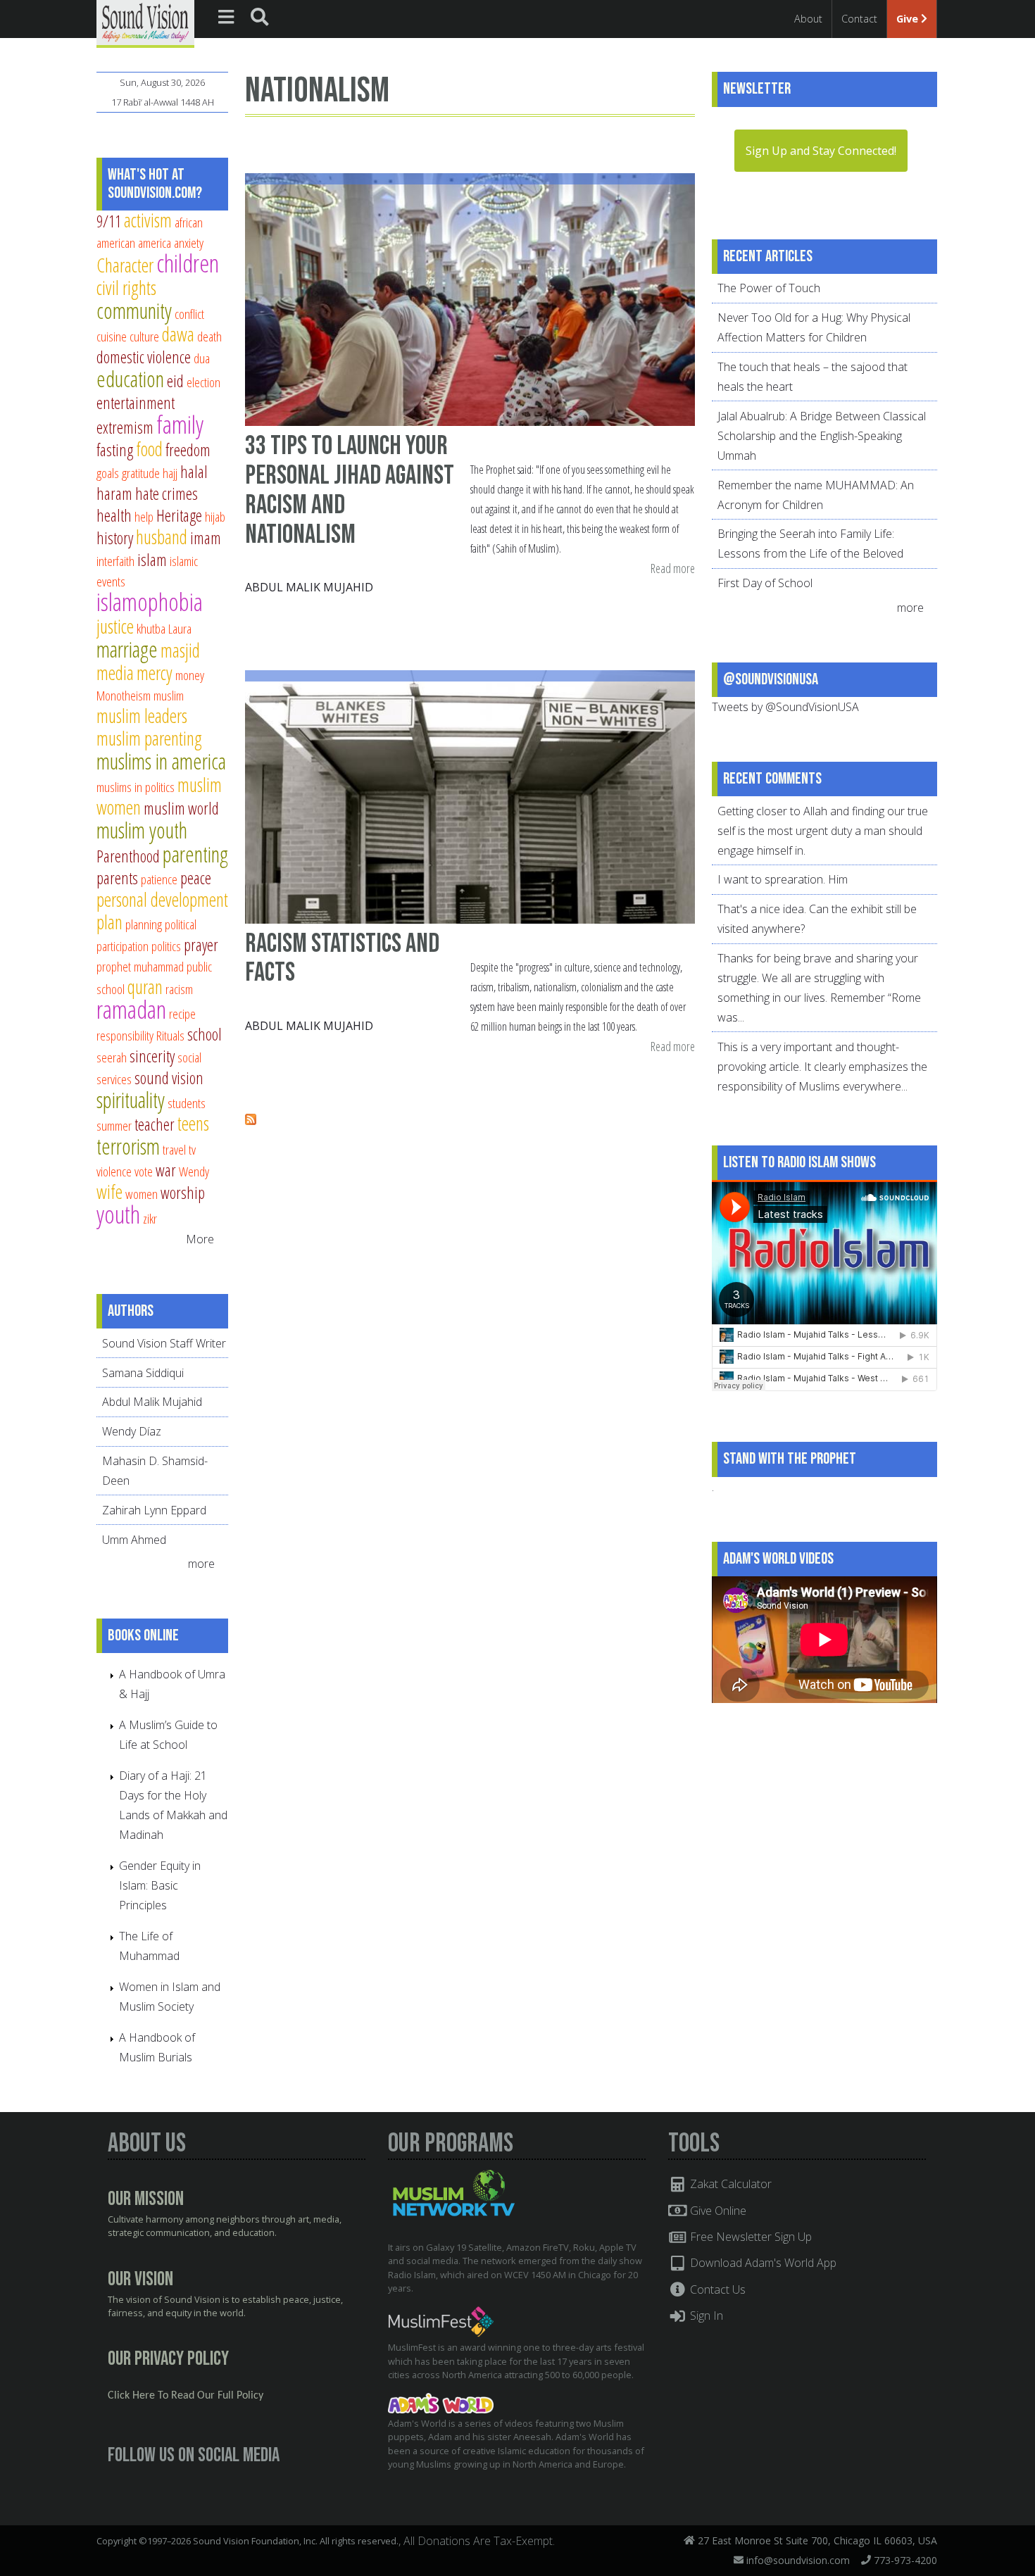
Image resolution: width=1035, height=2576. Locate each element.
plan (109, 922)
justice (115, 626)
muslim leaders (142, 716)
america (155, 243)
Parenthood (128, 856)
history (115, 538)
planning (144, 924)
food (149, 449)
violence (114, 1171)
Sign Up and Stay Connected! (821, 151)
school (205, 1034)
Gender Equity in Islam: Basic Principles (160, 1885)
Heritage (179, 515)
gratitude (141, 473)
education (130, 379)
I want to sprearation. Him (783, 879)
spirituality (131, 1100)
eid (175, 381)
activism (148, 220)
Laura (180, 628)
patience (159, 879)
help (144, 516)
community (134, 310)
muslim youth (142, 830)
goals (108, 473)
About (808, 19)
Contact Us (716, 2289)
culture (144, 336)
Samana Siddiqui (143, 1373)
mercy (155, 673)
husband (162, 537)
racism (179, 989)
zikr (150, 1218)
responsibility (125, 1035)
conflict (189, 314)
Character (125, 265)
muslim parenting (149, 738)
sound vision (169, 1078)
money (190, 675)
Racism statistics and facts (342, 959)
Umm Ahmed (134, 1540)
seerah (112, 1057)
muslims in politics (136, 787)
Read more (673, 569)
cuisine (112, 336)
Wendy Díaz (132, 1431)
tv (192, 1149)
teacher (155, 1124)
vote (144, 1171)
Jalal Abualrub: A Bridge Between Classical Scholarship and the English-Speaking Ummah (822, 436)
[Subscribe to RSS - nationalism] (251, 1121)
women (142, 1194)
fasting (115, 450)
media (115, 673)
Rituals (170, 1035)
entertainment (136, 403)
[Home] (145, 23)
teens (193, 1123)
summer (114, 1125)
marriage (127, 649)
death (209, 336)
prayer (201, 945)
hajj (170, 473)
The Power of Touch (769, 288)
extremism (125, 427)
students (187, 1103)
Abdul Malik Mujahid (309, 587)
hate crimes (167, 494)
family (180, 424)
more (203, 1564)
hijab (215, 516)
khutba (151, 628)
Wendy (194, 1171)
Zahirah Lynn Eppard (154, 1510)
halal (194, 472)
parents (117, 878)
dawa (178, 334)
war (166, 1170)
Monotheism (124, 695)
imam (206, 538)
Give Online (717, 2211)
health (114, 515)
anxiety (189, 243)
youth (118, 1214)
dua (202, 358)
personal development (162, 899)
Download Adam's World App (762, 2263)
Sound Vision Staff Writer (164, 1343)
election (203, 382)
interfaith (115, 561)
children (188, 263)
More (200, 1239)
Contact (859, 19)
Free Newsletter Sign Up (749, 2237)
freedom (188, 450)
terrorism (128, 1146)
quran (145, 987)
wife (109, 1192)
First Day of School (765, 583)
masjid (180, 650)
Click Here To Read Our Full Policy (186, 2396)
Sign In (705, 2316)
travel (174, 1149)
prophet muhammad (140, 966)
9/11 (109, 221)
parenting (195, 854)
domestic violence (144, 357)
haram (114, 494)
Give (909, 19)
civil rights (126, 288)
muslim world (181, 808)
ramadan (131, 1009)
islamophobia (150, 602)
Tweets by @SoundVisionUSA (785, 707)
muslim (169, 695)
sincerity (152, 1056)
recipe (182, 1013)
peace (196, 878)
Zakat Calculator (729, 2184)
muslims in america (161, 761)
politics (166, 946)
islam (152, 560)
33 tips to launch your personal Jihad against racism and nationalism (350, 490)
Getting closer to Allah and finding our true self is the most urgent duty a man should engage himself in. (823, 831)
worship (183, 1193)
